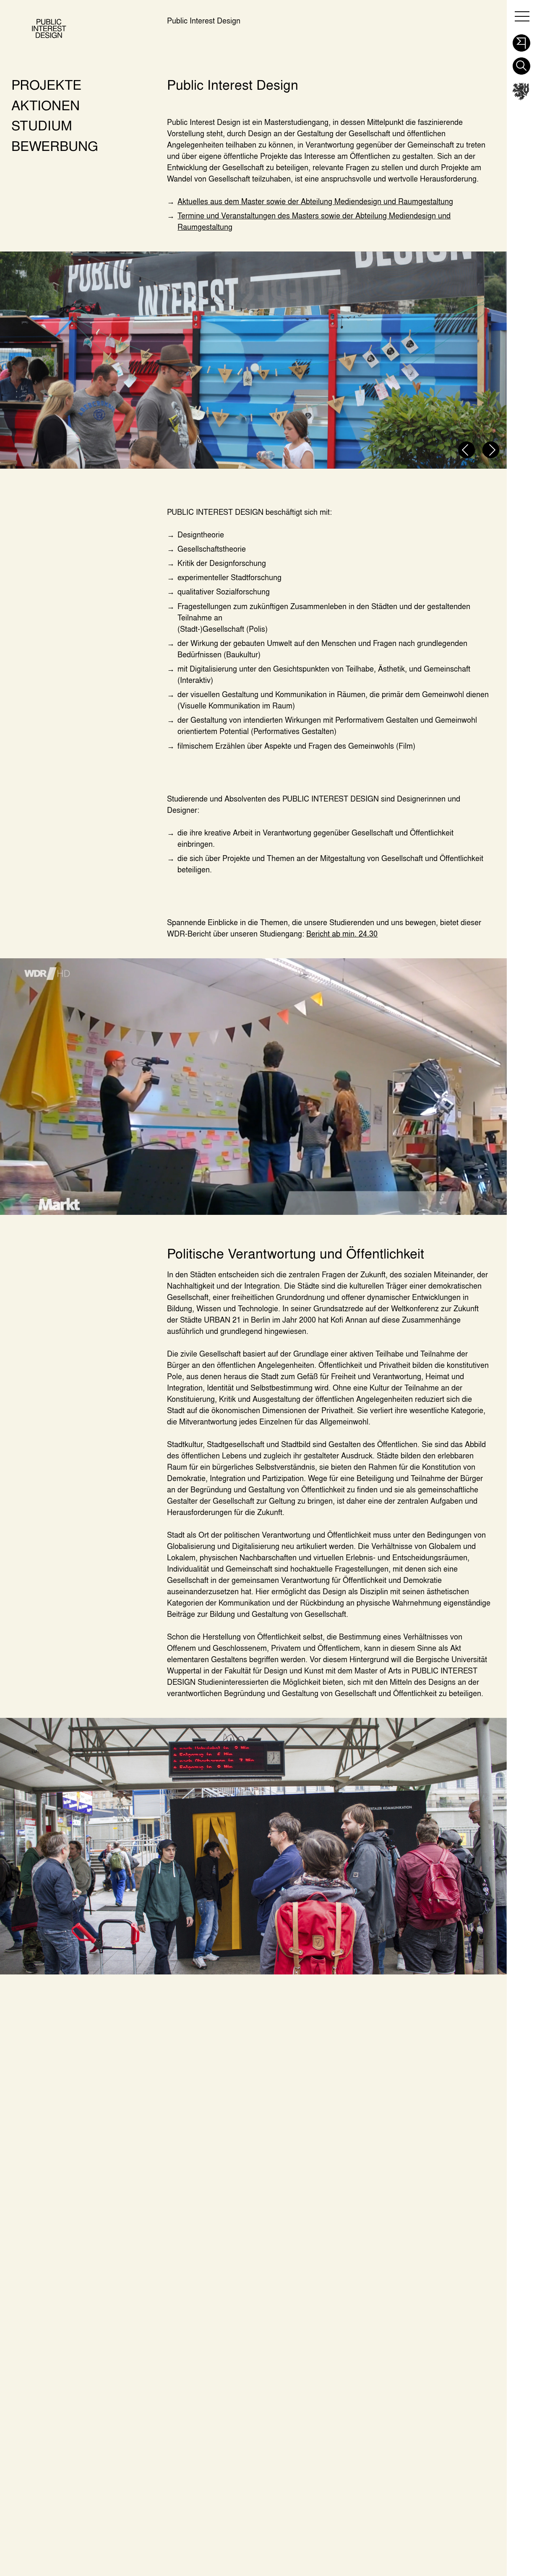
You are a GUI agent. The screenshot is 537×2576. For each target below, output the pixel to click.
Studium (42, 125)
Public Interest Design (204, 21)
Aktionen (46, 105)
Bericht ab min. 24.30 (342, 934)
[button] (521, 41)
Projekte (46, 84)
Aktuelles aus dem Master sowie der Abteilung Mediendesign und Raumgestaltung (315, 201)
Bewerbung (55, 146)
